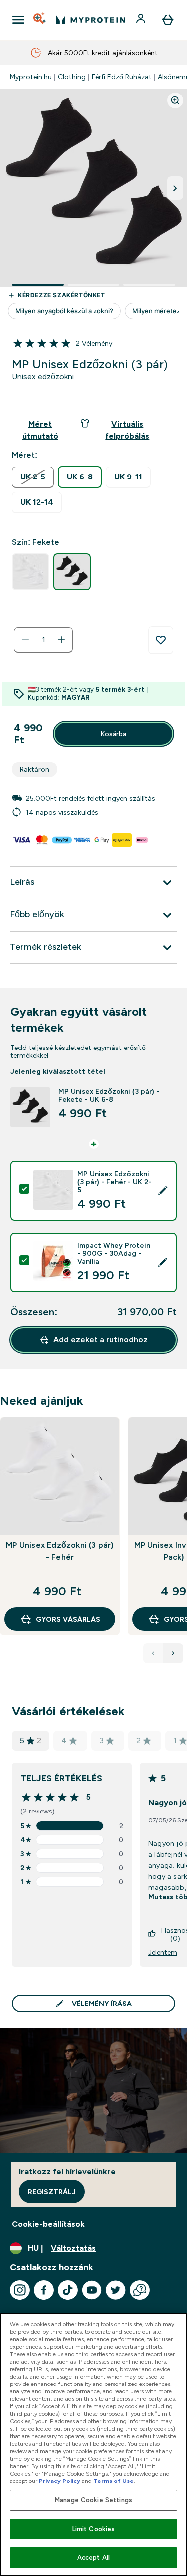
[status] (43, 640)
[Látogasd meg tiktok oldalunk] (68, 2290)
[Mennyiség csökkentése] (25, 640)
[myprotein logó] (91, 20)
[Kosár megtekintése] (168, 20)
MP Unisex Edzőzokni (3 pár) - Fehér (60, 1551)
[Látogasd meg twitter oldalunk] (116, 2290)
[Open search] (40, 20)
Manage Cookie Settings (93, 2500)
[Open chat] (140, 2290)
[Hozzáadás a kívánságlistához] (161, 640)
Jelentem (163, 1952)
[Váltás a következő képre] (175, 188)
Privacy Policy (60, 2481)
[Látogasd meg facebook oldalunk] (44, 2290)
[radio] (33, 477)
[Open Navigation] (18, 20)
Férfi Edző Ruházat (122, 77)
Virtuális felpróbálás (127, 430)
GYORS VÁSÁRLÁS (68, 1619)
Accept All (93, 2557)
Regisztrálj (52, 2192)
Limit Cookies (94, 2529)
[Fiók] (142, 20)
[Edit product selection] (163, 1191)
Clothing (72, 77)
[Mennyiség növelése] (61, 640)
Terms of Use (113, 2481)
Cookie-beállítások (48, 2224)
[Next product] (173, 1653)
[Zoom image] (175, 100)
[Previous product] (153, 1653)
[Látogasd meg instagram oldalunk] (20, 2290)
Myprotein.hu (31, 77)
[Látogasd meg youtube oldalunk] (92, 2290)
